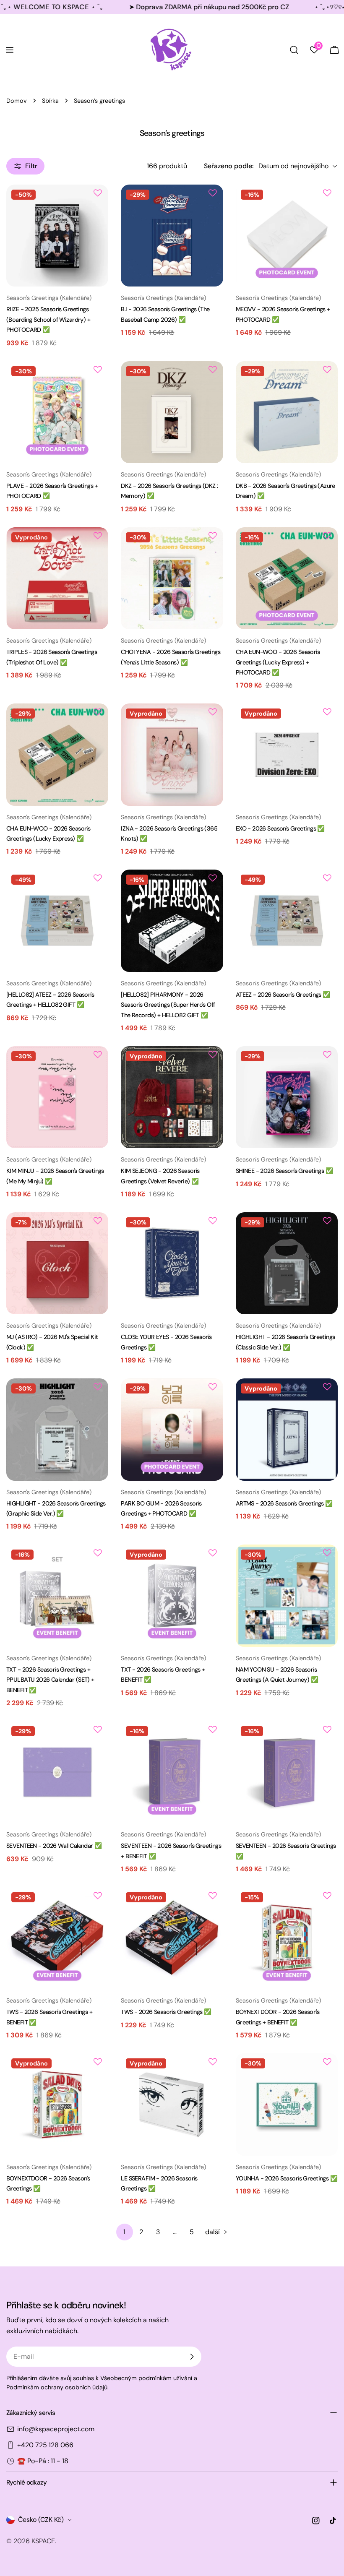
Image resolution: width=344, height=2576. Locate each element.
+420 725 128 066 (45, 2445)
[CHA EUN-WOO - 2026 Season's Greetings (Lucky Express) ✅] (57, 754)
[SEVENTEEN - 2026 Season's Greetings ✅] (287, 1772)
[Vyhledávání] (294, 50)
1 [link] (124, 2232)
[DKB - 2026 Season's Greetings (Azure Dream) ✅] (287, 412)
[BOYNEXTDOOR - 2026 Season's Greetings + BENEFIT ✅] (287, 1938)
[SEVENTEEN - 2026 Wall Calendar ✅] (57, 1772)
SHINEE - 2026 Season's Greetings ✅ (284, 1171)
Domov (17, 101)
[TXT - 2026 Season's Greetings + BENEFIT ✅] (172, 1595)
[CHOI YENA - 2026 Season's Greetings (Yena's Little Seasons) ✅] (172, 578)
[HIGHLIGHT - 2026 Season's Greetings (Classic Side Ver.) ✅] (287, 1263)
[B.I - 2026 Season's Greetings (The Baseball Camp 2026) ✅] (172, 236)
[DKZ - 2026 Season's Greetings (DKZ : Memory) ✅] (172, 412)
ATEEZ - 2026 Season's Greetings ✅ (283, 995)
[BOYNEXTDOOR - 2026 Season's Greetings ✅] (57, 2104)
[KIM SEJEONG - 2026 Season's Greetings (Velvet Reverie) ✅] (172, 1097)
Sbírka (50, 101)
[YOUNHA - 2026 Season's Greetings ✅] (287, 2104)
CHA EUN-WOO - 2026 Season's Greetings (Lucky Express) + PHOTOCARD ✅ (278, 662)
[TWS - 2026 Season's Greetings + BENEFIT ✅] (57, 1938)
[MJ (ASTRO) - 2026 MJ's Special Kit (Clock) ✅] (57, 1263)
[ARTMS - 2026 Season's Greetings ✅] (287, 1429)
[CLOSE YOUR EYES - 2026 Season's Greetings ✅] (172, 1263)
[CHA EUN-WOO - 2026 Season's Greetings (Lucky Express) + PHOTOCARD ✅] (287, 578)
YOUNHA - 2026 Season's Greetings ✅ (287, 2178)
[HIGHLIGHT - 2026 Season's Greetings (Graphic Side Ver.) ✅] (57, 1429)
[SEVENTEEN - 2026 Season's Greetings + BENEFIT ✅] (172, 1772)
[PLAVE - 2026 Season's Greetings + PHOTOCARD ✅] (57, 412)
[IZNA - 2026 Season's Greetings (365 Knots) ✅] (172, 754)
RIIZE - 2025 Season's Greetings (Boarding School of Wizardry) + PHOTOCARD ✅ (48, 319)
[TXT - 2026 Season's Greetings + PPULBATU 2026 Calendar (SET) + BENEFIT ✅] (57, 1595)
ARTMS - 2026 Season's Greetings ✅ (284, 1503)
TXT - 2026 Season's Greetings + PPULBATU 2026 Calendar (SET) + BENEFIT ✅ (50, 1680)
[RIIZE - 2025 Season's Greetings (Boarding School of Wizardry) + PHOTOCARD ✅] (57, 236)
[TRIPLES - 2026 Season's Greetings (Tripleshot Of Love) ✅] (57, 578)
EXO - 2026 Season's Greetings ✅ (280, 828)
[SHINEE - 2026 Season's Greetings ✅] (287, 1097)
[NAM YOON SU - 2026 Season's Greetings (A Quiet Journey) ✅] (287, 1595)
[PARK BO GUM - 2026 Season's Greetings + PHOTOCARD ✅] (172, 1429)
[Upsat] (192, 2357)
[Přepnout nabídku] (10, 50)
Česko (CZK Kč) (41, 2520)
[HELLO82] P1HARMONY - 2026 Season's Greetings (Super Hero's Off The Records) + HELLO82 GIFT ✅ (168, 1005)
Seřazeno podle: (229, 166)
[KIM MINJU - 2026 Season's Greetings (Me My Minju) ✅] (57, 1097)
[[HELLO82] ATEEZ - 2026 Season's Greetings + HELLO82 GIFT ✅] (57, 921)
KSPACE (43, 2541)
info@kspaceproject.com (56, 2429)
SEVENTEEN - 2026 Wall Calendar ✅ (54, 1846)
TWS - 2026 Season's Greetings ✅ (166, 2012)
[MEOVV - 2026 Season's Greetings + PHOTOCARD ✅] (287, 236)
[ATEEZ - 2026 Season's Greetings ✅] (287, 921)
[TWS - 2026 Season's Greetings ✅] (172, 1938)
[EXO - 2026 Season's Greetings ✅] (287, 754)
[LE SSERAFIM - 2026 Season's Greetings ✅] (172, 2104)
